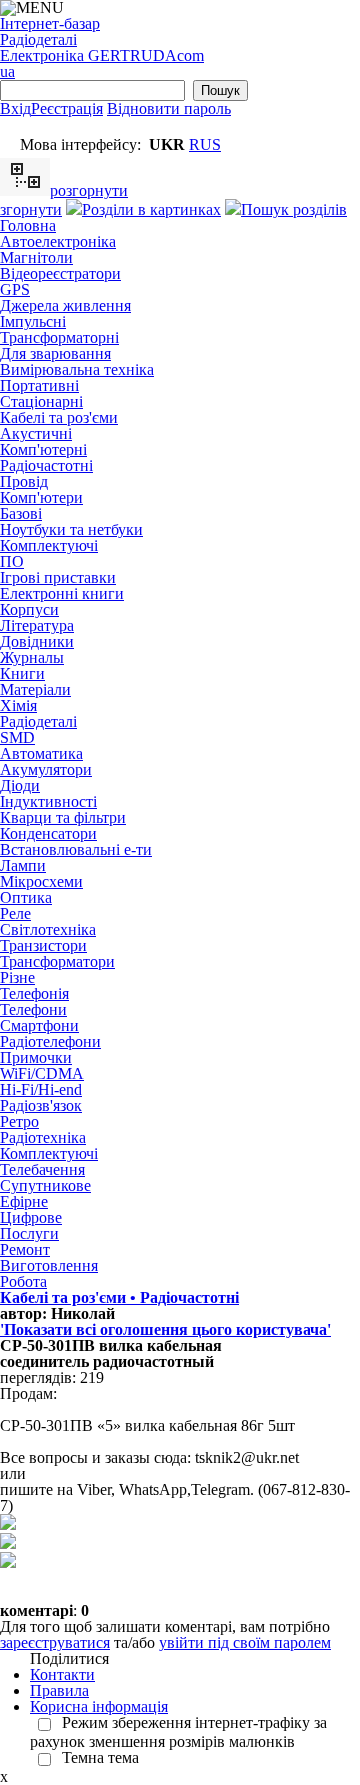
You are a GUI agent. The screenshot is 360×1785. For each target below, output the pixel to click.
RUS (205, 144)
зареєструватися (55, 1642)
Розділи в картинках (151, 209)
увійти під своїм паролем (245, 1642)
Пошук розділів (294, 209)
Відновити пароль (169, 108)
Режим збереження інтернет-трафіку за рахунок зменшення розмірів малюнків (178, 1732)
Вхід (15, 108)
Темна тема (100, 1757)
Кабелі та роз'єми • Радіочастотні (119, 1297)
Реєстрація (67, 108)
